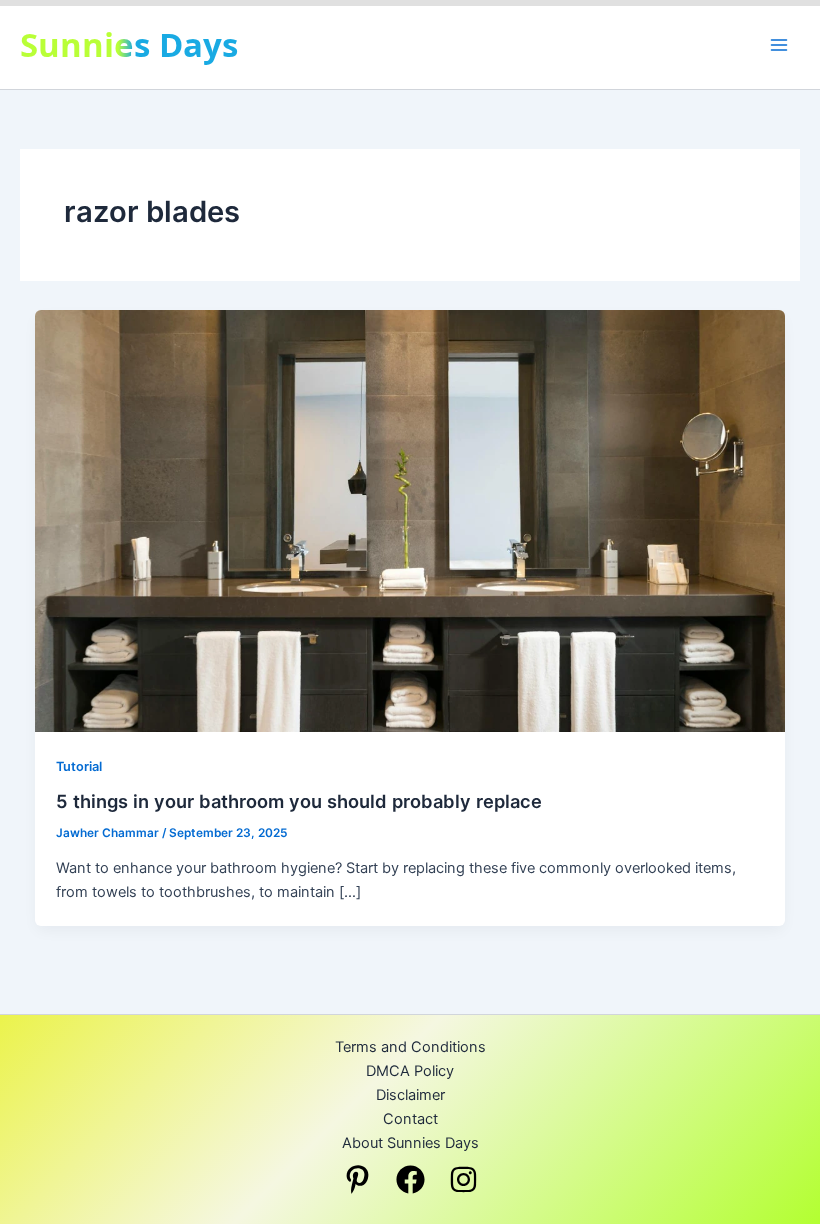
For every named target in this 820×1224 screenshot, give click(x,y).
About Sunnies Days (410, 1143)
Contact (410, 1119)
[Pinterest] (357, 1179)
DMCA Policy (410, 1071)
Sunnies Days (129, 44)
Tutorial (79, 766)
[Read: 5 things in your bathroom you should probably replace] (410, 520)
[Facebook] (410, 1179)
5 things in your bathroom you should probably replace (299, 801)
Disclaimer (410, 1095)
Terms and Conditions (410, 1047)
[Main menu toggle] (779, 45)
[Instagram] (463, 1179)
